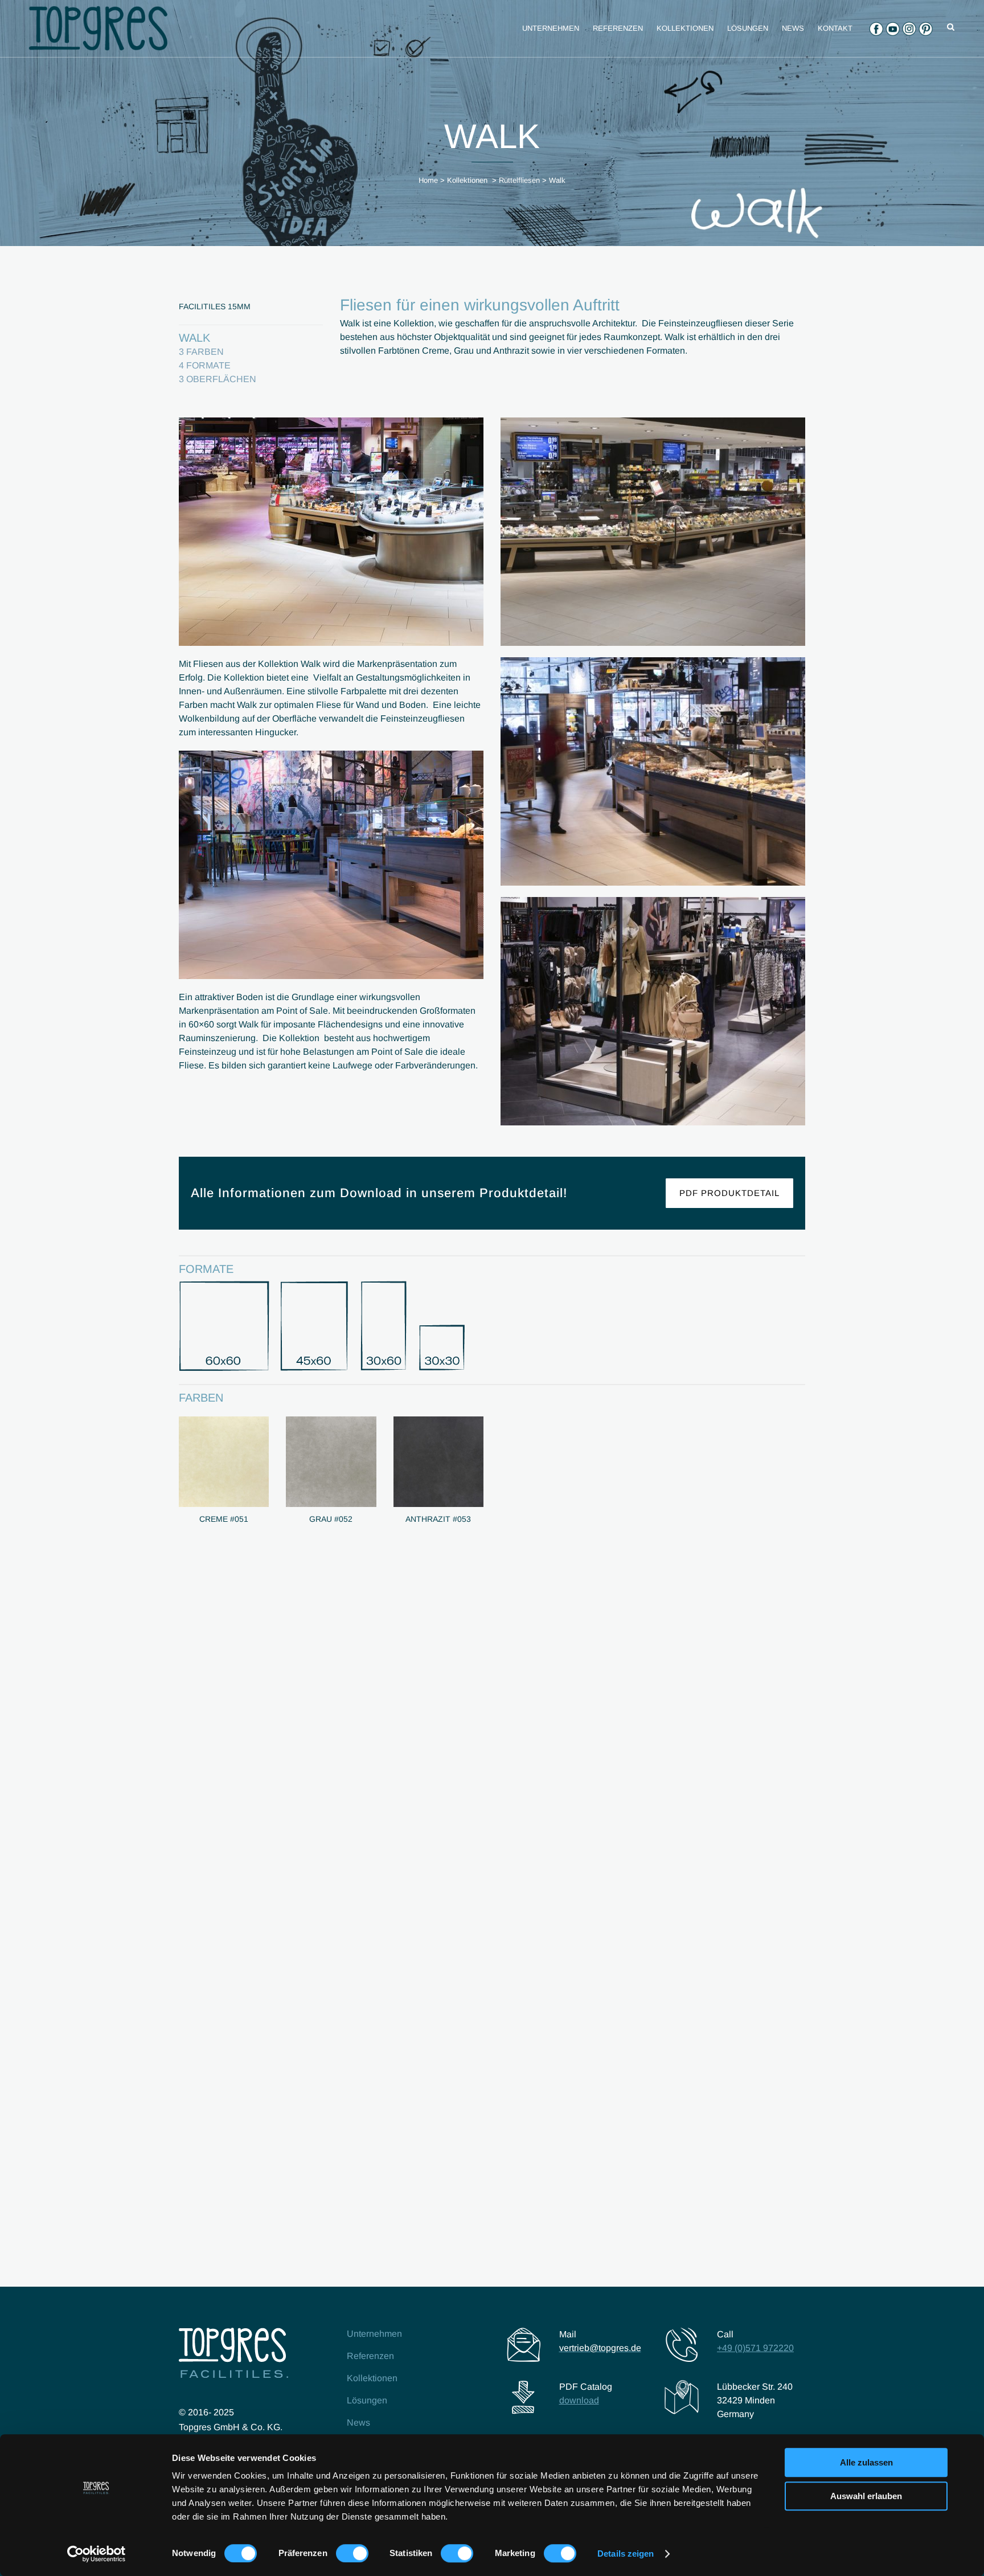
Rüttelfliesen (519, 180)
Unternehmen (374, 2334)
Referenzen (370, 2356)
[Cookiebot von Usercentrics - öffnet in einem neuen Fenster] (97, 2554)
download (579, 2400)
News (358, 2423)
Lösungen (367, 2400)
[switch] (352, 2553)
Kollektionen (467, 180)
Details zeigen (626, 2554)
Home (428, 180)
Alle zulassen (866, 2462)
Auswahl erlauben (866, 2496)
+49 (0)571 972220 (755, 2348)
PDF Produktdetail (729, 1193)
